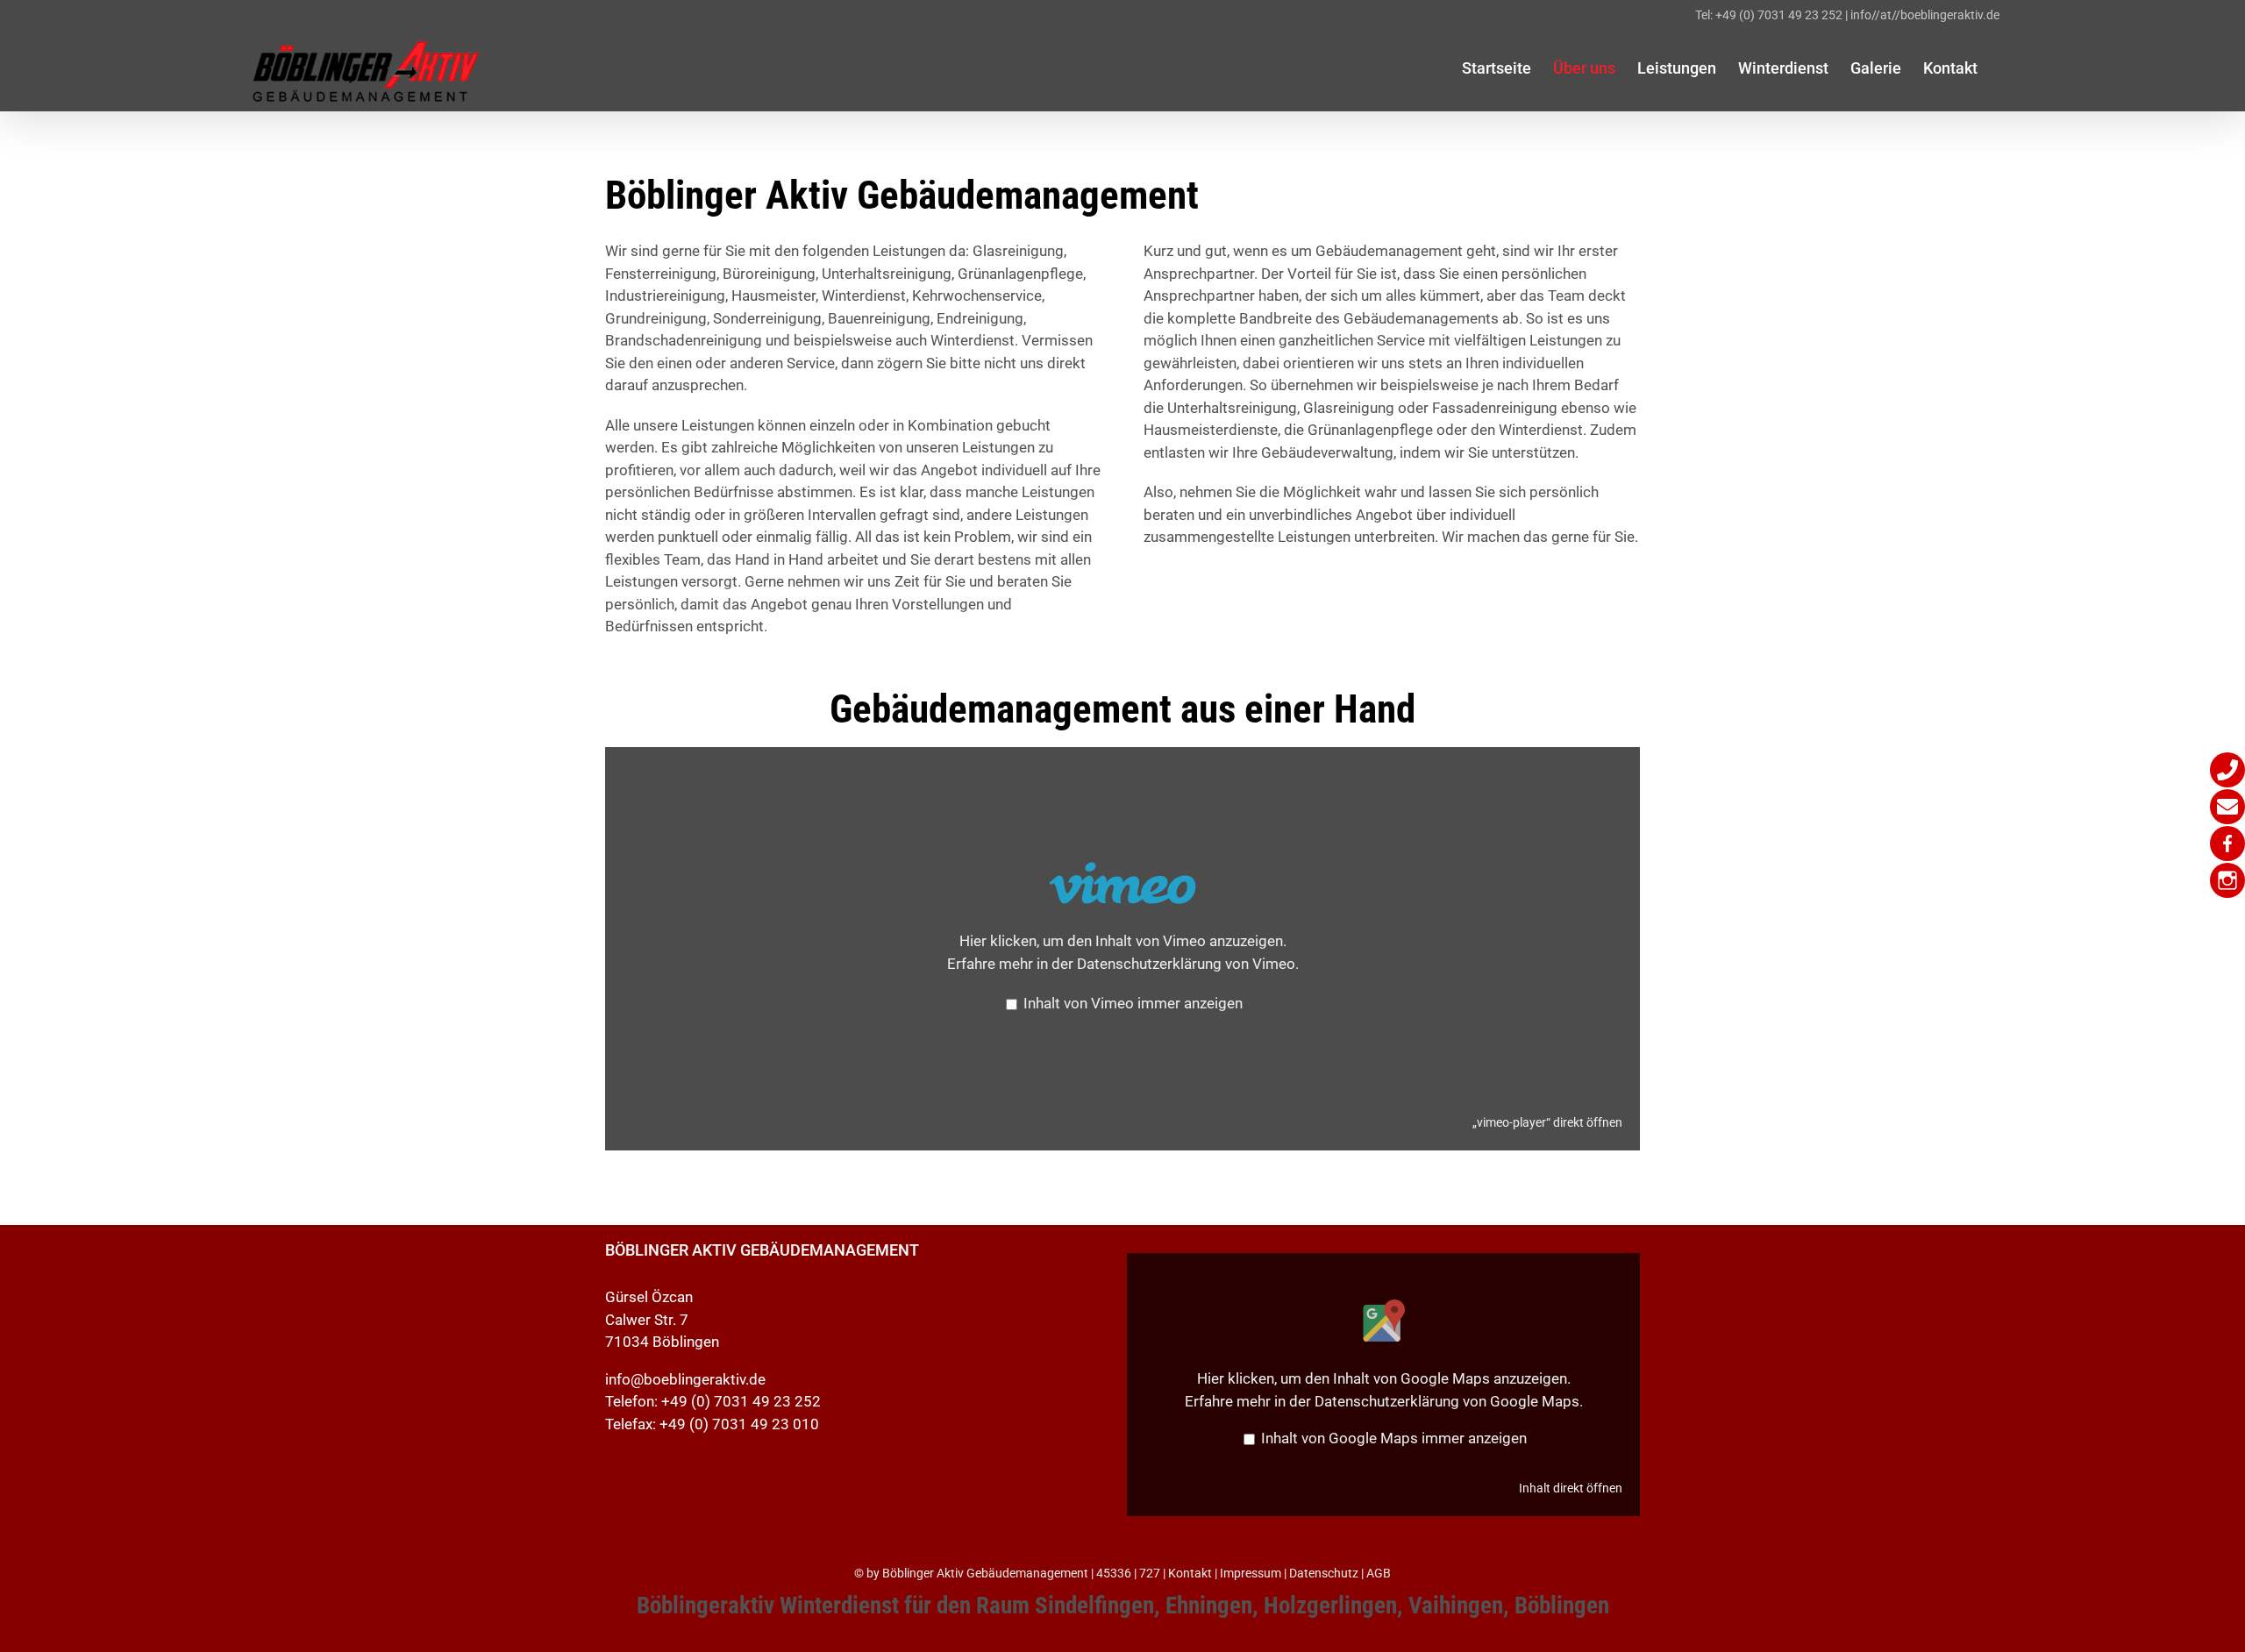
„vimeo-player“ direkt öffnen (1547, 1123)
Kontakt (1190, 1573)
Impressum (1251, 1573)
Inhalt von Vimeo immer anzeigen (1133, 1003)
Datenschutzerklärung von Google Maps (1447, 1401)
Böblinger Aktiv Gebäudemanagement (985, 1573)
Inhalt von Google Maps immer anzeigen (1394, 1438)
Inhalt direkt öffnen (1571, 1488)
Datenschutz (1324, 1573)
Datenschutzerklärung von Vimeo (1186, 964)
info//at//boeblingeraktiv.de (1925, 15)
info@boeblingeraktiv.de (685, 1379)
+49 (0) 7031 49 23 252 (741, 1401)
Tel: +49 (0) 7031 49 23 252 (1769, 15)
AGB (1379, 1573)
